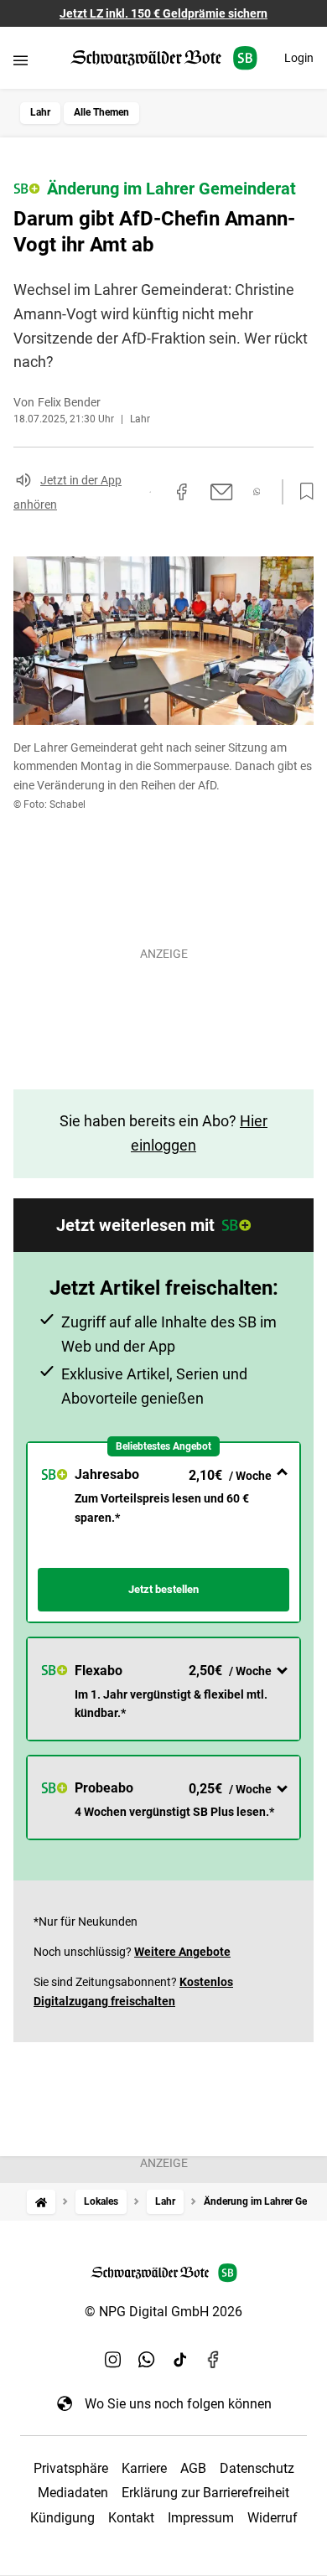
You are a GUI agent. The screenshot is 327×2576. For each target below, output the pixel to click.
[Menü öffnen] (21, 60)
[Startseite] (41, 2202)
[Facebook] (214, 2360)
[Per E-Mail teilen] (222, 492)
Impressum (201, 2518)
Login (299, 58)
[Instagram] (113, 2360)
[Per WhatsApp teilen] (257, 491)
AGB (193, 2468)
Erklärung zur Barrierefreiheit (205, 2493)
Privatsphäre (71, 2468)
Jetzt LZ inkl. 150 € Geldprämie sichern (163, 13)
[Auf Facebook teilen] (182, 492)
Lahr (40, 112)
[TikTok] (180, 2360)
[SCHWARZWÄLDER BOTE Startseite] (164, 58)
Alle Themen (101, 112)
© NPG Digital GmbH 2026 (163, 2312)
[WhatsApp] (147, 2360)
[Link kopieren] (150, 492)
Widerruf (272, 2518)
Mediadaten (73, 2493)
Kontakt (131, 2518)
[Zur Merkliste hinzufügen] (302, 492)
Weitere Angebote (182, 1952)
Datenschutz (257, 2468)
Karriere (144, 2468)
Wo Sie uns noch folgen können (178, 2404)
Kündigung (62, 2518)
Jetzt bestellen (163, 1589)
